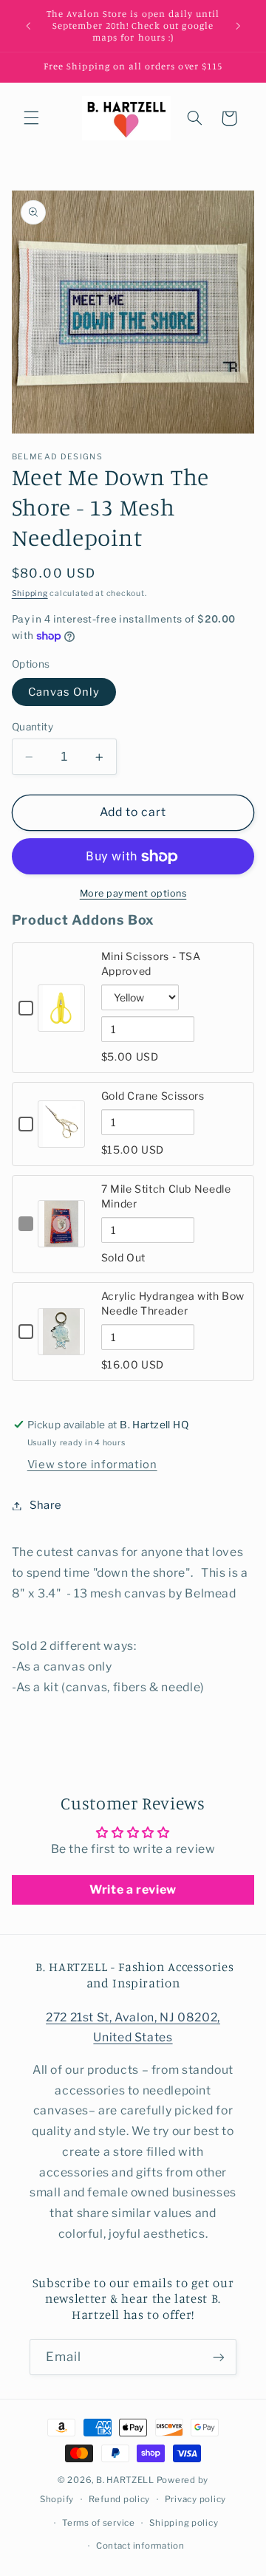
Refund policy (120, 2499)
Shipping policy (184, 2523)
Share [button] (46, 1505)
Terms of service (99, 2523)
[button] (31, 118)
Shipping (30, 593)
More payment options (133, 893)
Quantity (33, 727)
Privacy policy (195, 2499)
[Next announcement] (238, 26)
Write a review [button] (133, 1890)
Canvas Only (64, 692)
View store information (92, 1465)
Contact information (140, 2546)
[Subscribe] (219, 2357)
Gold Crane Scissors (153, 1096)
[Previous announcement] (28, 26)
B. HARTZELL (125, 2480)
